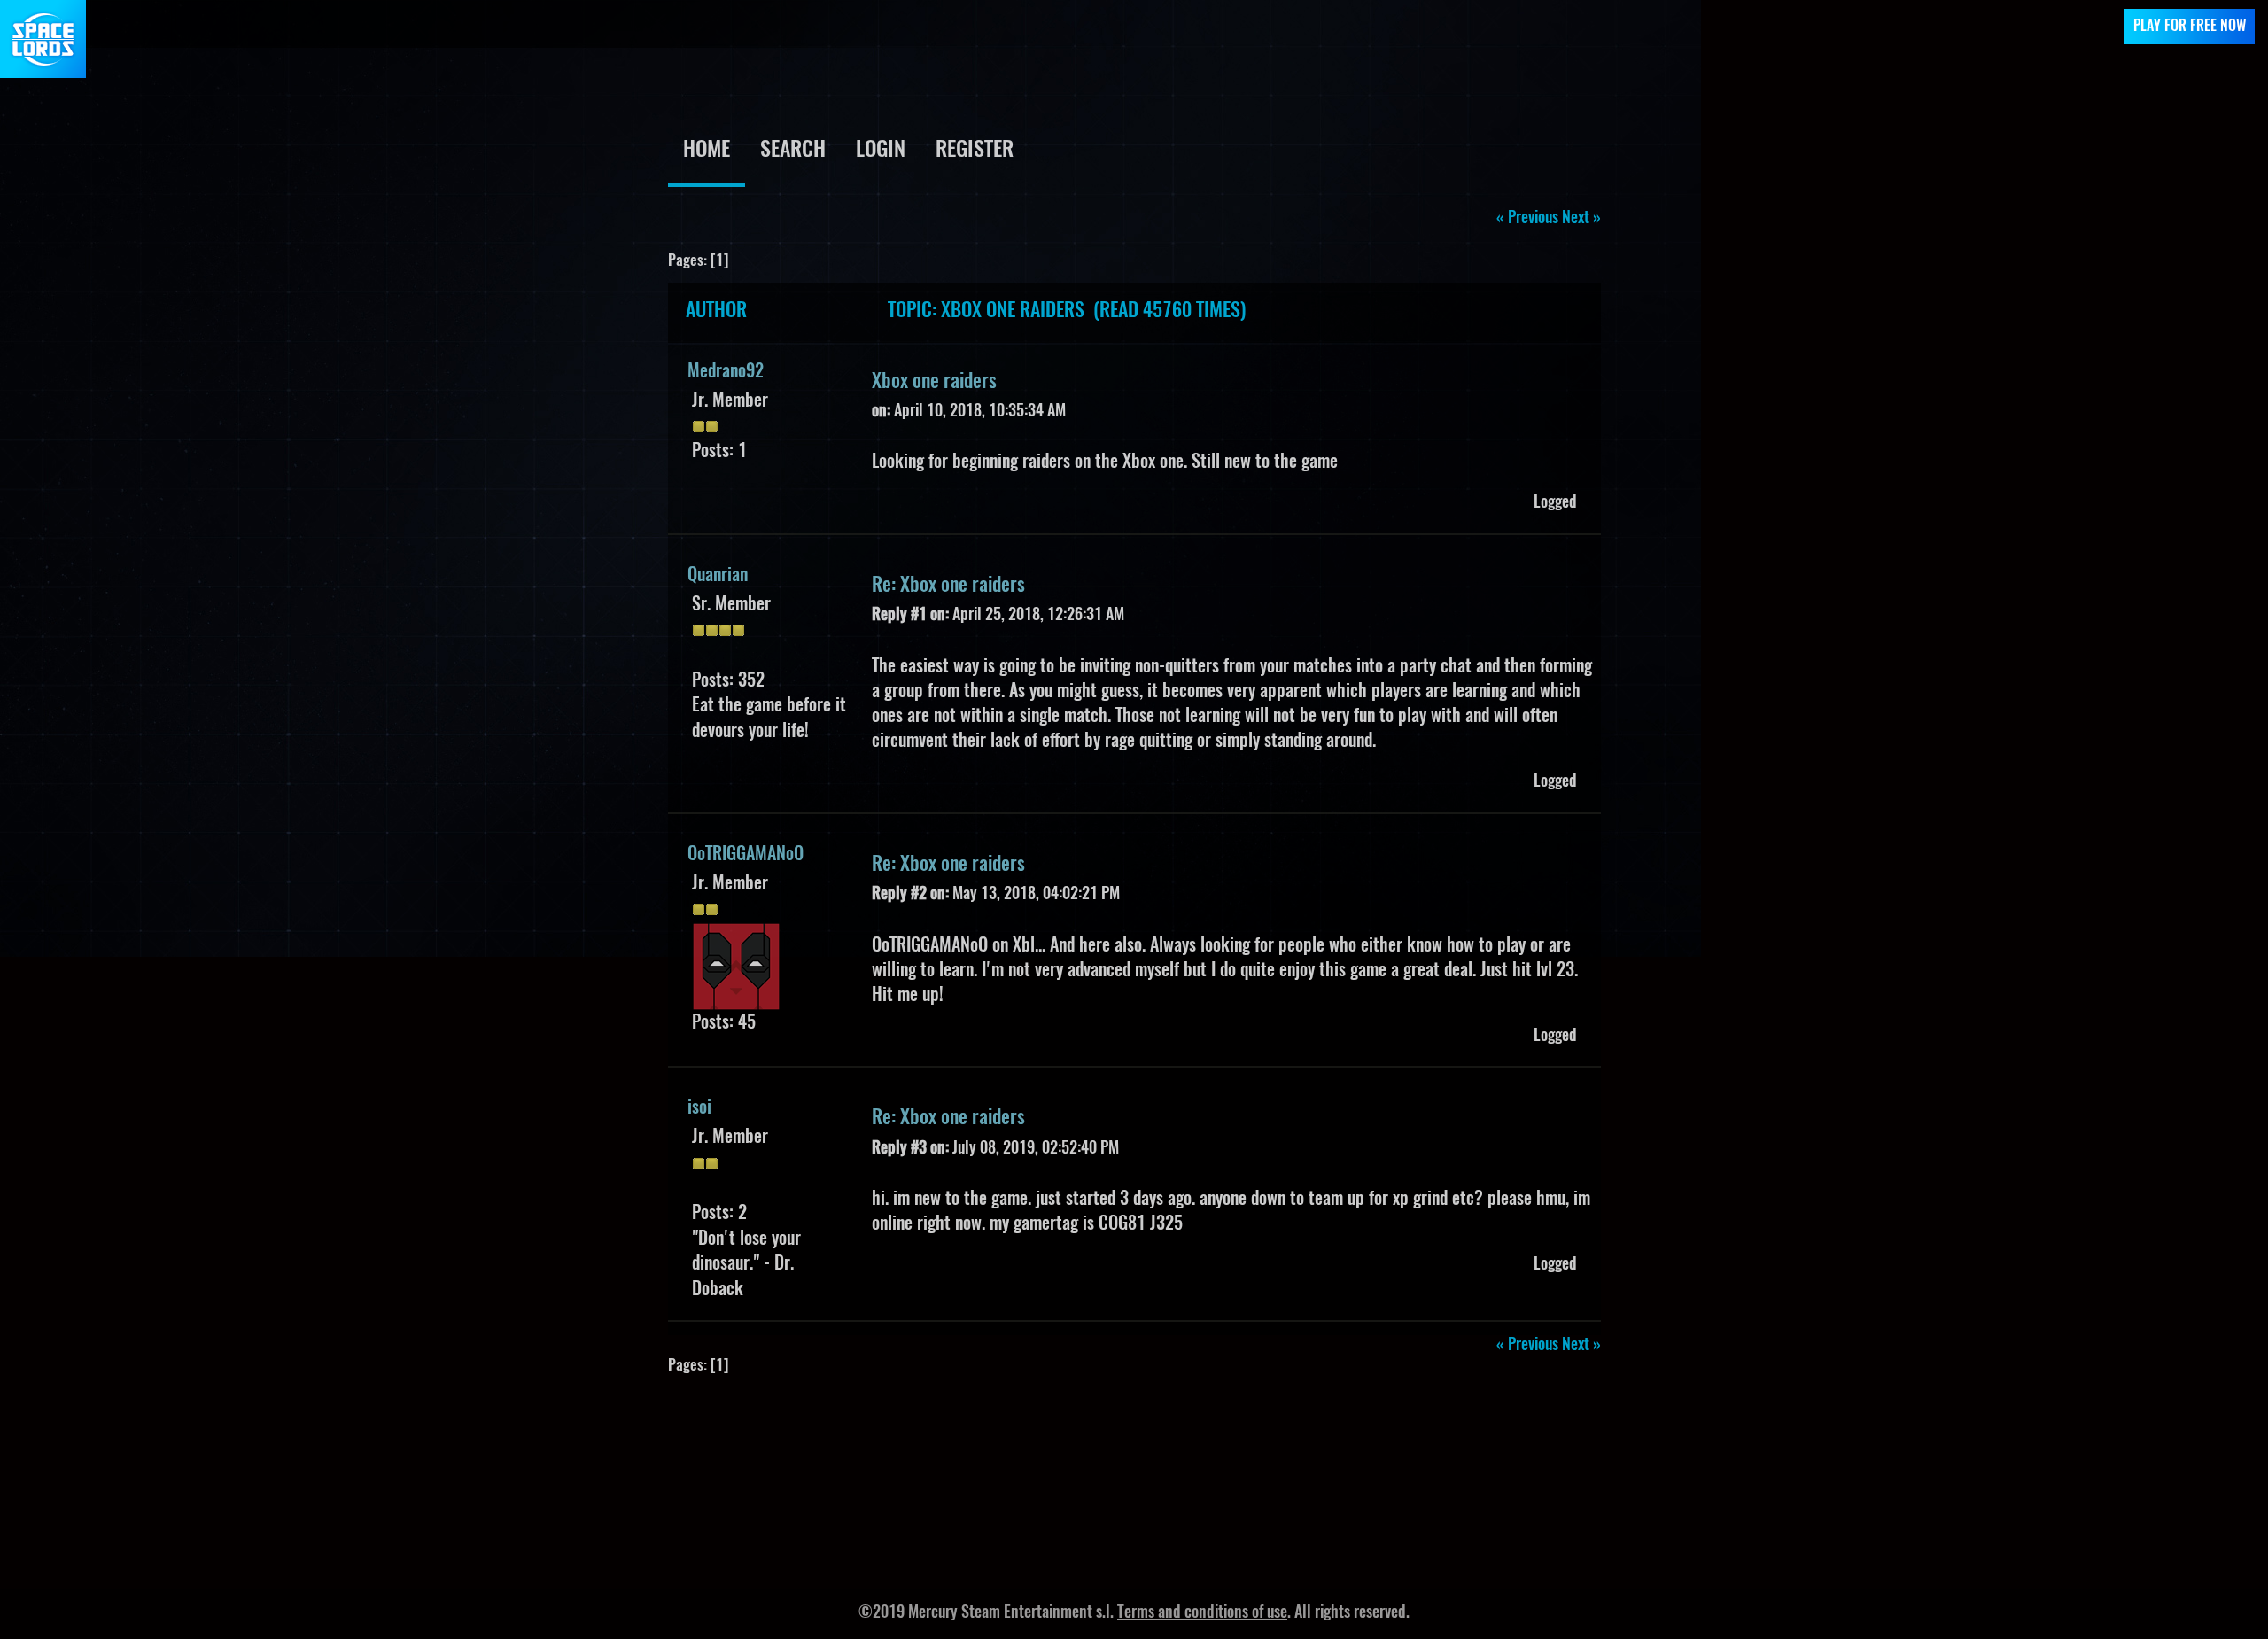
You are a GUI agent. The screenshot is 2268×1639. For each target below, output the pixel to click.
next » (1581, 219)
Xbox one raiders (934, 382)
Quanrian (718, 576)
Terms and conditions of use (1202, 1613)
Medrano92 (726, 372)
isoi (699, 1108)
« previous (1527, 219)
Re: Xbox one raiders (948, 586)
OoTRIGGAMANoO (746, 855)
